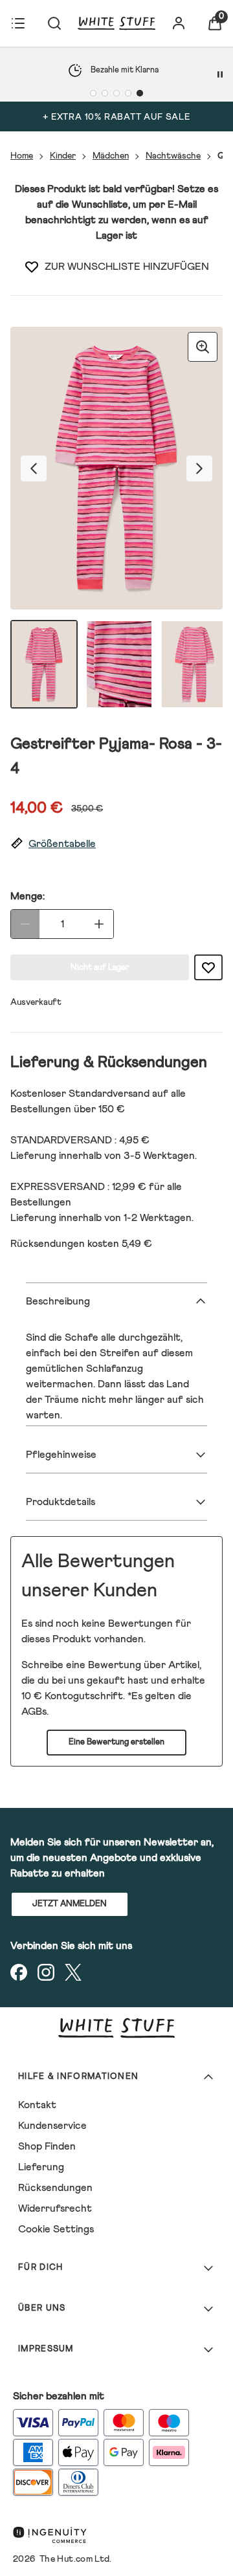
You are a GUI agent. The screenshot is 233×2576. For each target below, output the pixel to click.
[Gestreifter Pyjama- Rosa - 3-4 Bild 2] (119, 664)
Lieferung (41, 2167)
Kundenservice (52, 2126)
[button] (116, 844)
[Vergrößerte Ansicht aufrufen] (203, 347)
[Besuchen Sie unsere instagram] (46, 1972)
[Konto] (179, 23)
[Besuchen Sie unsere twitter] (73, 1972)
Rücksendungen (55, 2188)
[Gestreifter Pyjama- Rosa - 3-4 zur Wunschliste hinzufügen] (32, 267)
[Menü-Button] (18, 23)
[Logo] (116, 23)
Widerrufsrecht (55, 2208)
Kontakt (37, 2105)
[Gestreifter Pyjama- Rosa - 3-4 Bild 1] (44, 664)
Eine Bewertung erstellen (116, 1742)
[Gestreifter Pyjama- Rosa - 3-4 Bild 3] (194, 664)
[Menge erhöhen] (99, 924)
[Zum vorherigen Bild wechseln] (34, 468)
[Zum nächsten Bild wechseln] (199, 468)
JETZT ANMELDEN (70, 1904)
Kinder (63, 156)
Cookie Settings (56, 2229)
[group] (116, 468)
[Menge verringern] (25, 924)
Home (22, 156)
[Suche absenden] (54, 23)
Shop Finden (47, 2146)
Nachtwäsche (173, 156)
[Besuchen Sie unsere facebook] (19, 1972)
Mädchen (111, 156)
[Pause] (220, 74)
